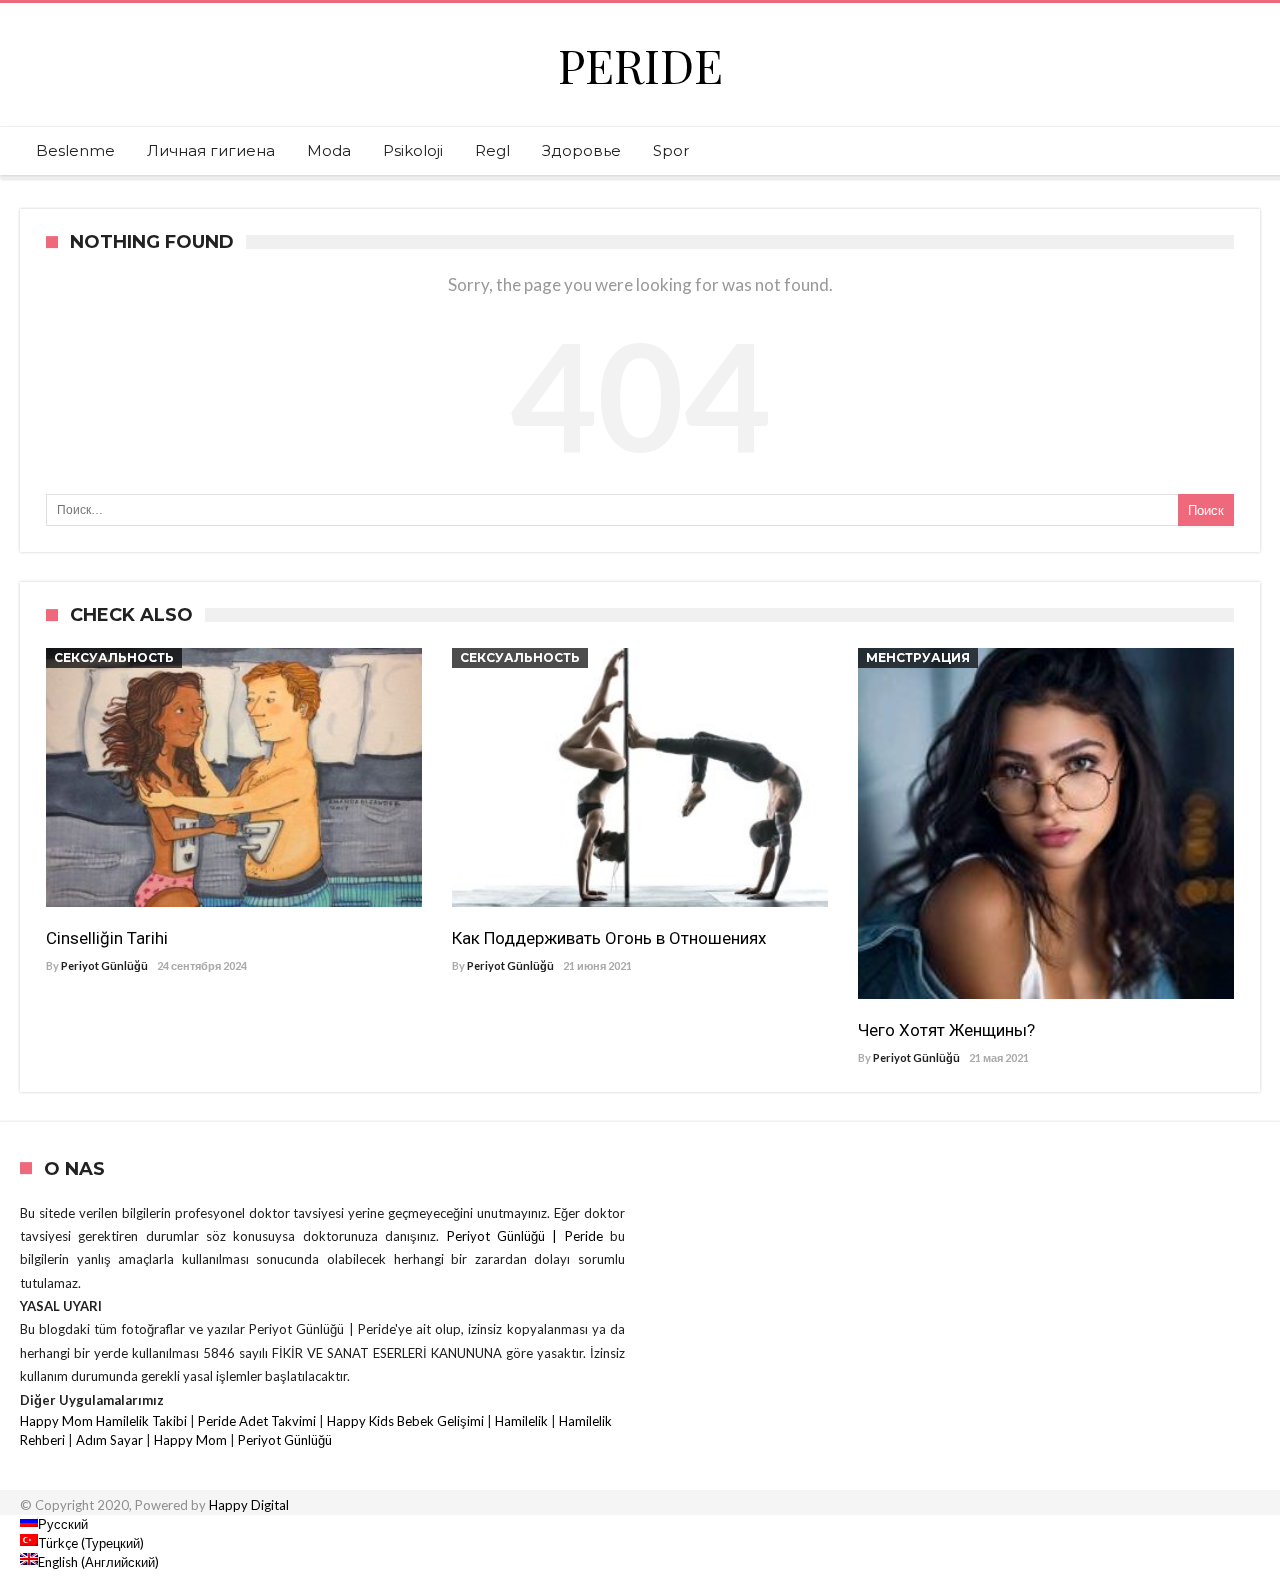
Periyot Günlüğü (104, 965)
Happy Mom (190, 1440)
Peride (640, 64)
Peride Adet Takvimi (257, 1421)
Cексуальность (114, 657)
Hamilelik (521, 1421)
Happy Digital (249, 1505)
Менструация (918, 657)
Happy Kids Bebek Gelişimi (405, 1421)
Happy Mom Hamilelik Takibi (103, 1421)
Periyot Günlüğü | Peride (528, 1236)
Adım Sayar (109, 1440)
